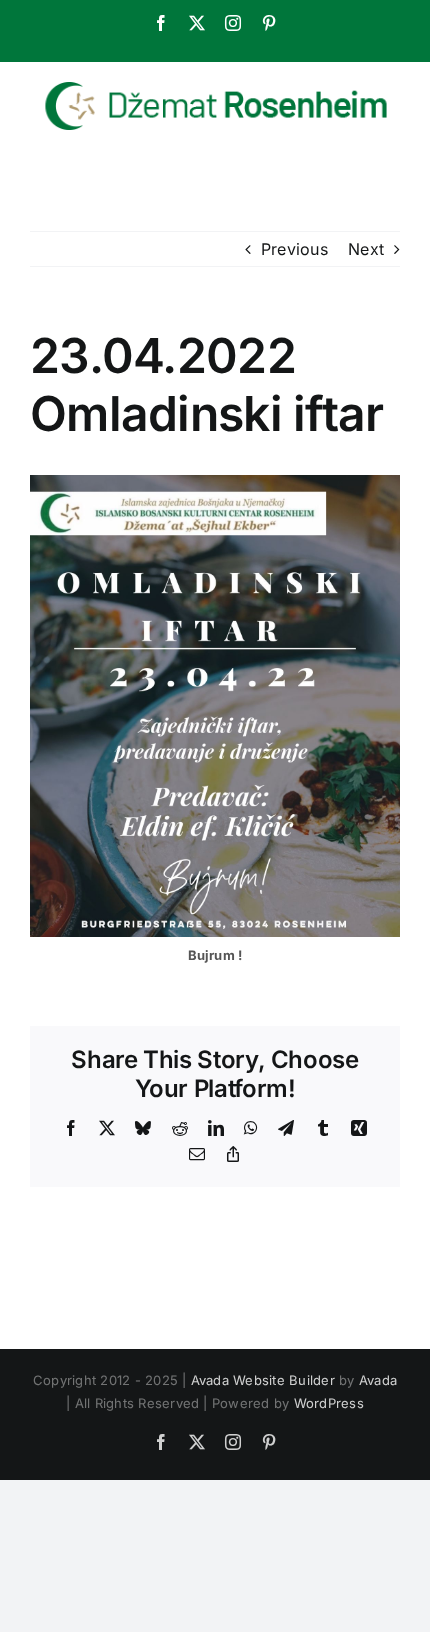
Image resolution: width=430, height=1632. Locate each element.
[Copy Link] (233, 1154)
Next (366, 249)
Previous (294, 249)
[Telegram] (286, 1128)
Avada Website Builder (263, 1380)
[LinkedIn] (216, 1128)
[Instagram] (233, 23)
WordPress (329, 1403)
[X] (197, 23)
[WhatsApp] (251, 1128)
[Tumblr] (323, 1128)
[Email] (197, 1154)
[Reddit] (180, 1128)
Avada (378, 1380)
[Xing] (359, 1128)
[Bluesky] (143, 1128)
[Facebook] (161, 23)
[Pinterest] (269, 23)
